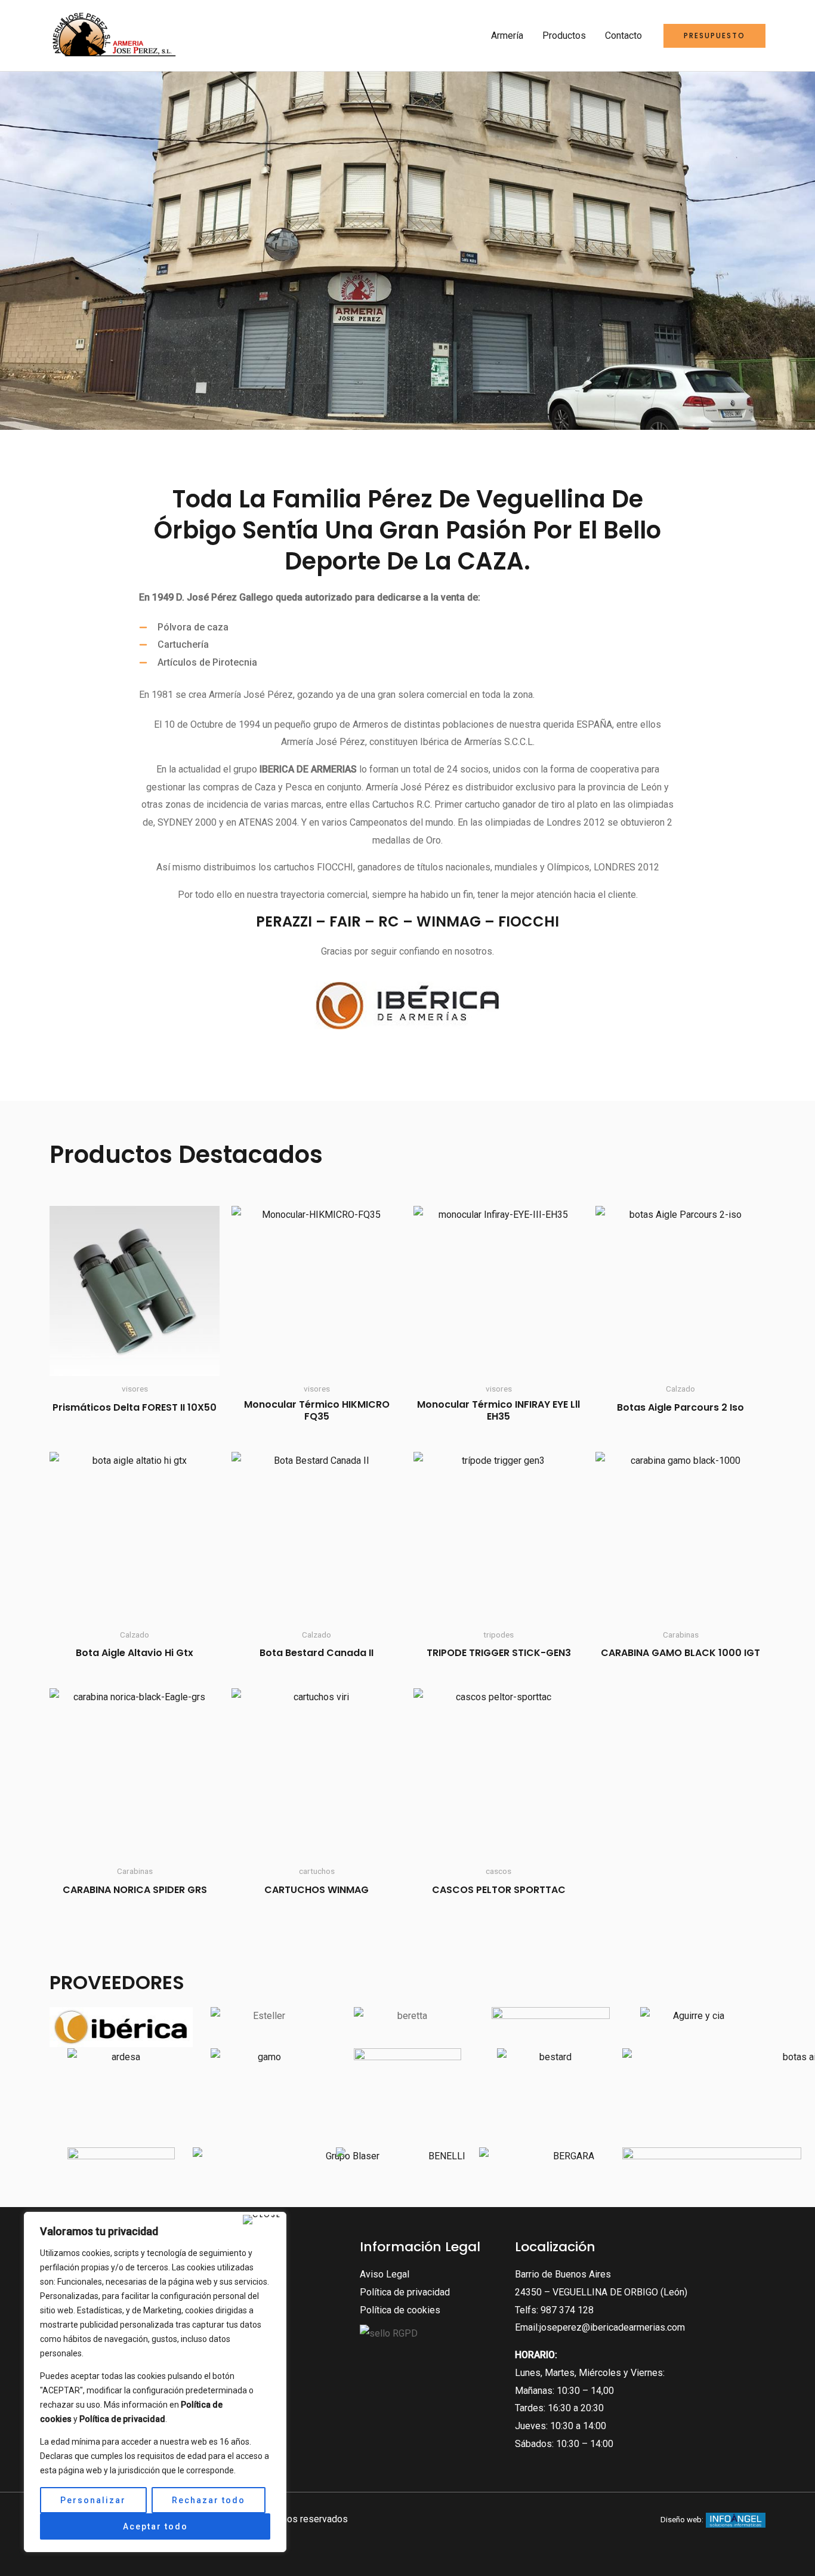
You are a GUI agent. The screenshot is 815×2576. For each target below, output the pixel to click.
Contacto (623, 36)
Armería (507, 36)
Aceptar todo (155, 2526)
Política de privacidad (405, 2292)
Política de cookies (400, 2310)
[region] (155, 2382)
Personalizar (93, 2500)
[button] (714, 36)
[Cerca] (262, 2220)
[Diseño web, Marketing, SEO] (736, 2519)
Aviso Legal (385, 2274)
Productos (564, 36)
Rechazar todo (209, 2500)
